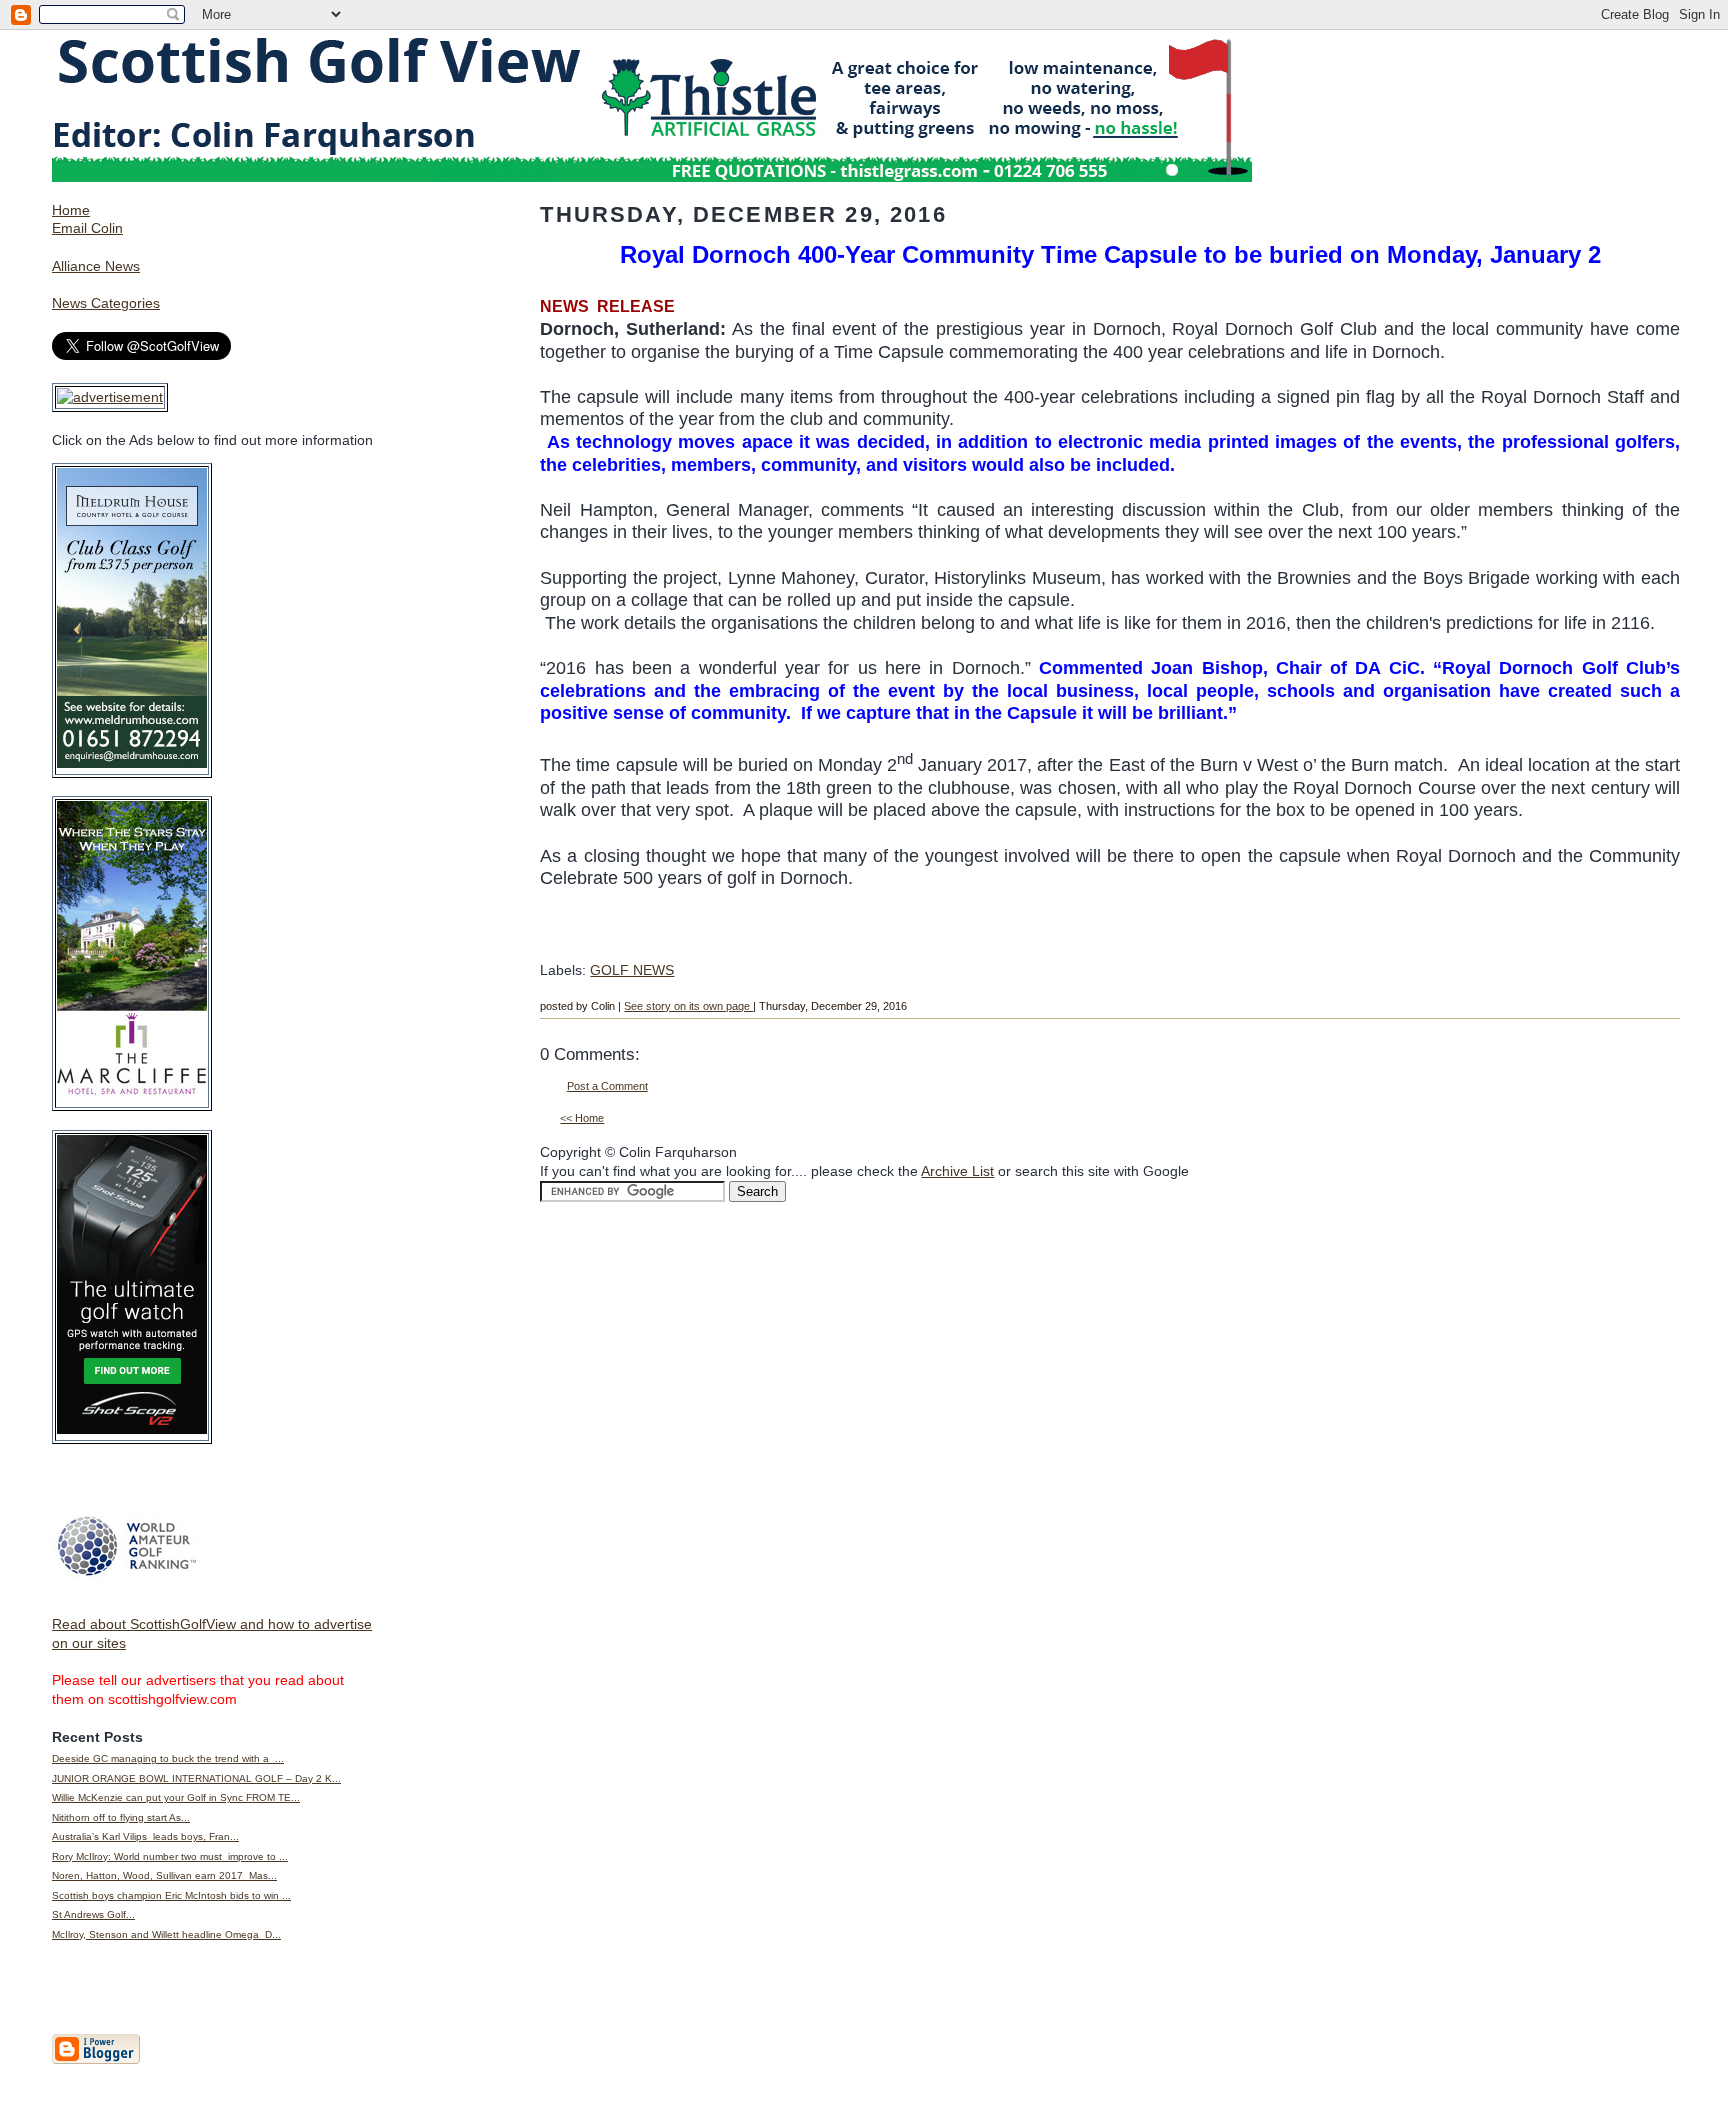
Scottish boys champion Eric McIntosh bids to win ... (171, 1895)
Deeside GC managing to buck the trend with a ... (168, 1758)
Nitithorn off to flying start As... (121, 1817)
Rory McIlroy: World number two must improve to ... (170, 1856)
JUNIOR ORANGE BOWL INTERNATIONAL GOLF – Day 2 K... (196, 1778)
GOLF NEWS (632, 970)
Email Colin (87, 228)
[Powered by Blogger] (96, 2060)
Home (71, 210)
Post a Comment (607, 1086)
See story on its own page (688, 1006)
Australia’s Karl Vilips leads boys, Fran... (145, 1836)
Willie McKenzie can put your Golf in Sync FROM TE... (176, 1797)
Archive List (957, 1171)
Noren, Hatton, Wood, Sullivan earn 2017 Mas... (164, 1875)
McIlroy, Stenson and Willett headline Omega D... (166, 1934)
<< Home (582, 1118)
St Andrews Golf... (93, 1914)
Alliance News (96, 266)
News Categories (106, 303)
